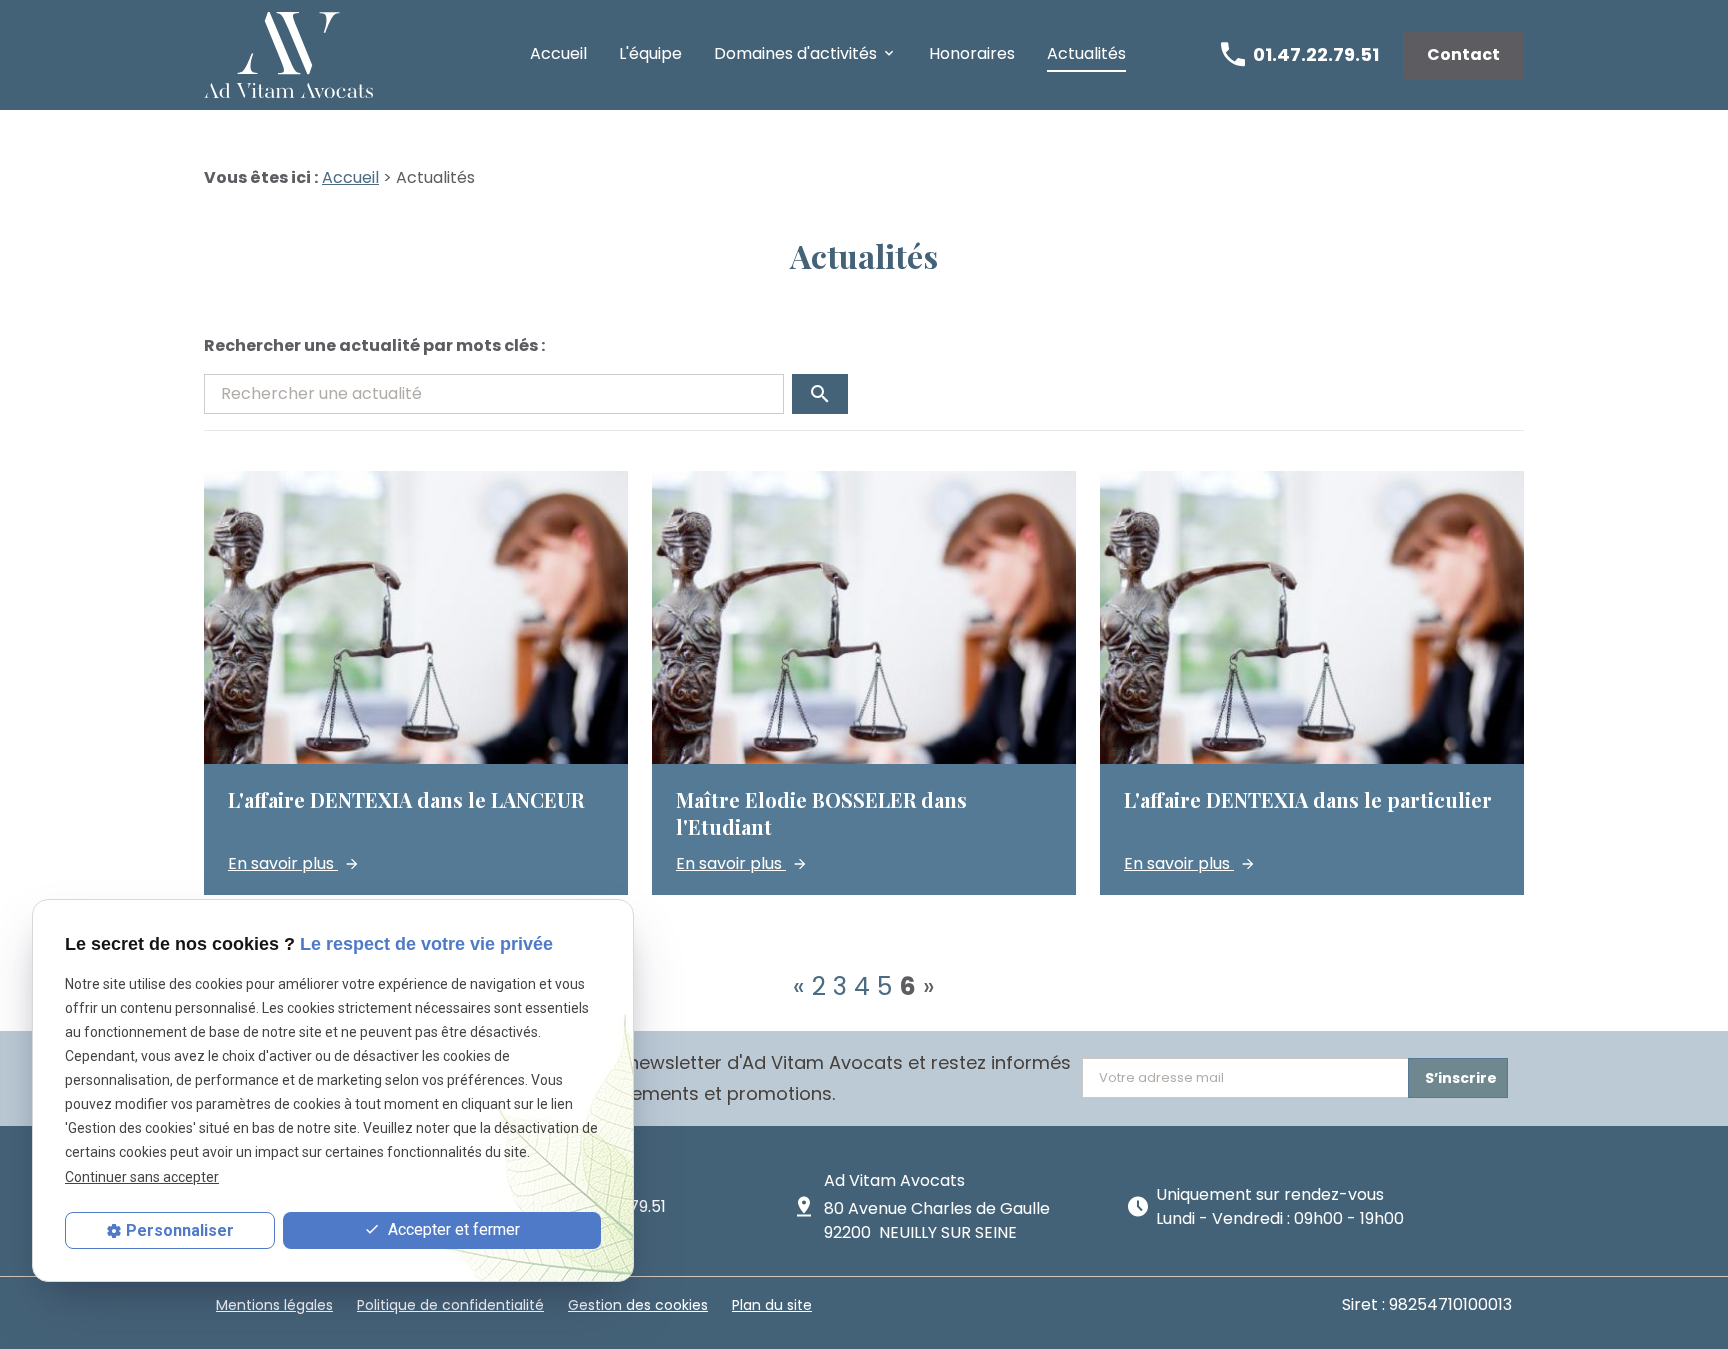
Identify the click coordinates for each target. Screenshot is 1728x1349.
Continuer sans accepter (142, 1176)
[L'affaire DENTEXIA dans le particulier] (1312, 683)
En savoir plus (283, 863)
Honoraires (972, 53)
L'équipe (650, 53)
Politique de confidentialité (450, 1305)
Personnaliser (180, 1230)
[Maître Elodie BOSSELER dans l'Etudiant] (864, 683)
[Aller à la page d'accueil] (288, 55)
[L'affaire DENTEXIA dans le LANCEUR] (416, 683)
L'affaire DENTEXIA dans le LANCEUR (406, 799)
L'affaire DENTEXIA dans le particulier (1308, 799)
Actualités (1086, 53)
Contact (1463, 54)
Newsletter (645, 1078)
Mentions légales (274, 1305)
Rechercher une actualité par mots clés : (374, 345)
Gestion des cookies (638, 1305)
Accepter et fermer (452, 1229)
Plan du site (772, 1305)
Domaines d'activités (795, 53)
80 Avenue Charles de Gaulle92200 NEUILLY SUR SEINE (937, 1220)
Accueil (558, 53)
